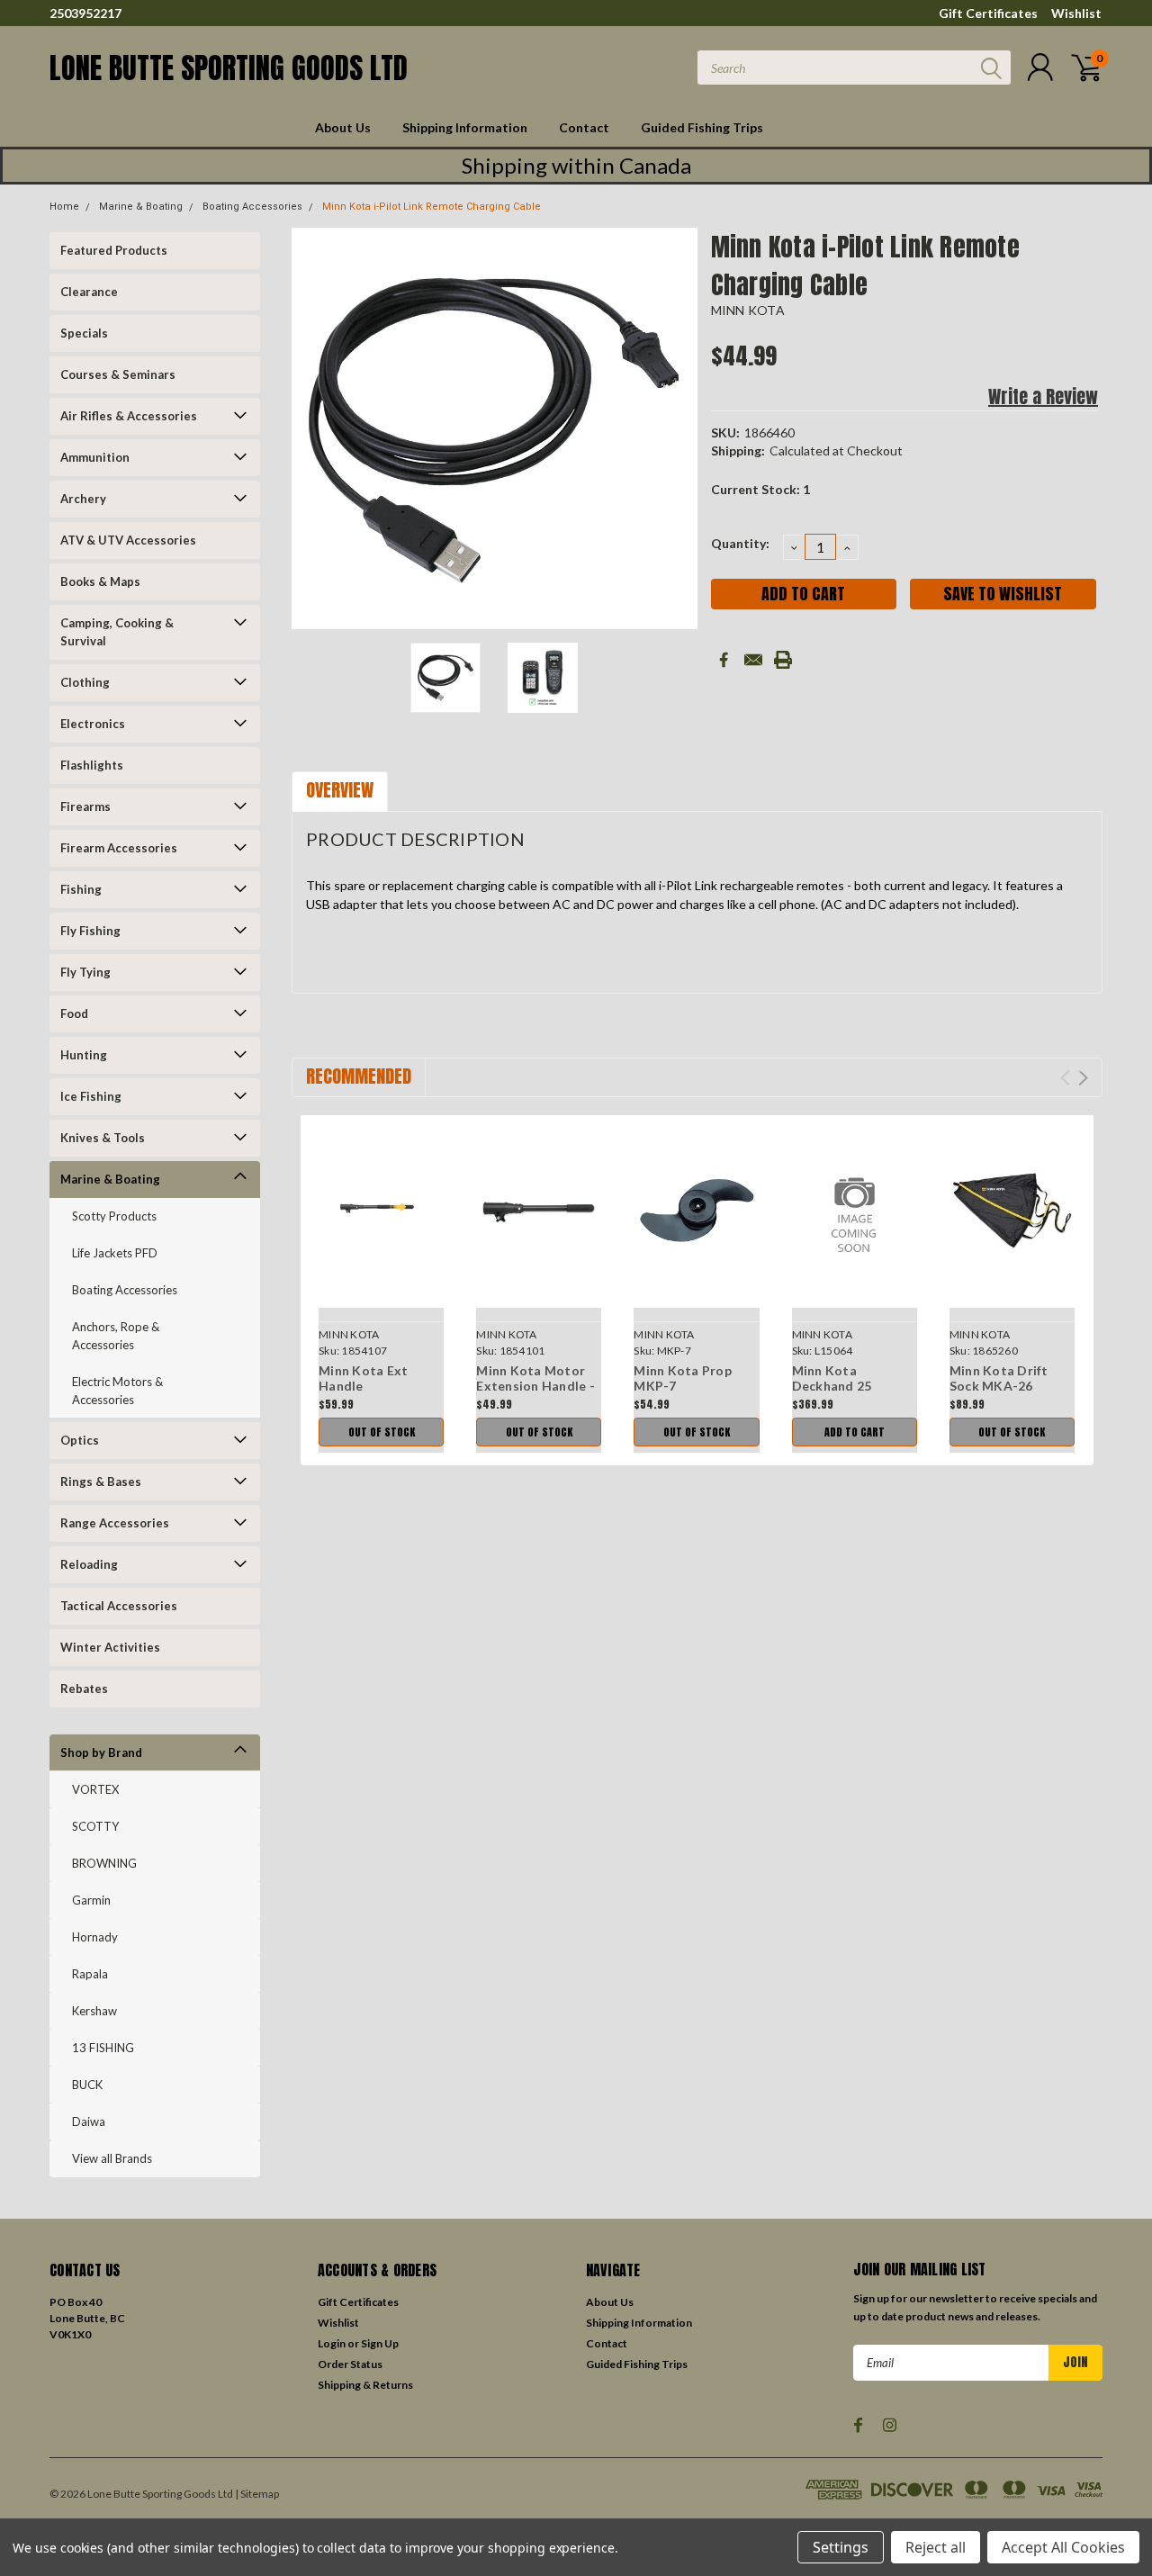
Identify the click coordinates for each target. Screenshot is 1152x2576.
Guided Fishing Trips (702, 127)
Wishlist (1076, 13)
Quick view (381, 1212)
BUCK (87, 2085)
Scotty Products (114, 1216)
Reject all (936, 2547)
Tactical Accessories (119, 1606)
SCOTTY (95, 1826)
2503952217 (85, 13)
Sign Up (380, 2343)
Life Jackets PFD (115, 1253)
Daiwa (89, 2121)
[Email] (753, 660)
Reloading (89, 1564)
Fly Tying (85, 972)
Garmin (91, 1900)
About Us (343, 127)
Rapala (90, 1974)
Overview (340, 790)
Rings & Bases (101, 1482)
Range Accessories (115, 1523)
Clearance (89, 292)
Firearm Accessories (119, 848)
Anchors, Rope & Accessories (116, 1336)
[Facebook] (724, 660)
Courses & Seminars (118, 374)
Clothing (85, 682)
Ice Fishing (91, 1096)
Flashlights (92, 765)
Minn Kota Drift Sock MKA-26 (999, 1378)
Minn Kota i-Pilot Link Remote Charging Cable (432, 207)
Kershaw (94, 2011)
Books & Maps (100, 581)
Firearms (85, 806)
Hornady (95, 1937)
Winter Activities (110, 1647)
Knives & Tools (103, 1138)
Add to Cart (855, 1432)
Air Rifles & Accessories (129, 416)
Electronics (93, 724)
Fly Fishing (90, 931)
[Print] (783, 660)
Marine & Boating (141, 207)
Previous (314, 431)
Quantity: (740, 543)
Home (64, 207)
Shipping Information (465, 127)
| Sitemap (257, 2494)
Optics (80, 1440)
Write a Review (1043, 396)
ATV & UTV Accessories (128, 540)
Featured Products (114, 250)
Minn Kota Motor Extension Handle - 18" (535, 1386)
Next (675, 431)
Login (332, 2343)
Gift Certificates (988, 13)
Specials (84, 333)
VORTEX (95, 1789)
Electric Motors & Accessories (117, 1391)
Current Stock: (760, 489)
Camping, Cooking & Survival (117, 632)
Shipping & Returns (365, 2385)
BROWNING (104, 1863)
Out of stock (382, 1432)
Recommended (359, 1076)
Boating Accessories (252, 207)
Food (74, 1013)
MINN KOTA (748, 310)
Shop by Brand (101, 1752)
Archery (83, 499)
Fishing (81, 889)
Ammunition (95, 457)
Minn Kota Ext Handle (363, 1378)
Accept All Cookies (1063, 2547)
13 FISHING (103, 2048)
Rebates (84, 1689)
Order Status (350, 2364)
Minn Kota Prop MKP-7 (683, 1378)
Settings (841, 2547)
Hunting (84, 1055)
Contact (584, 127)
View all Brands (112, 2158)
